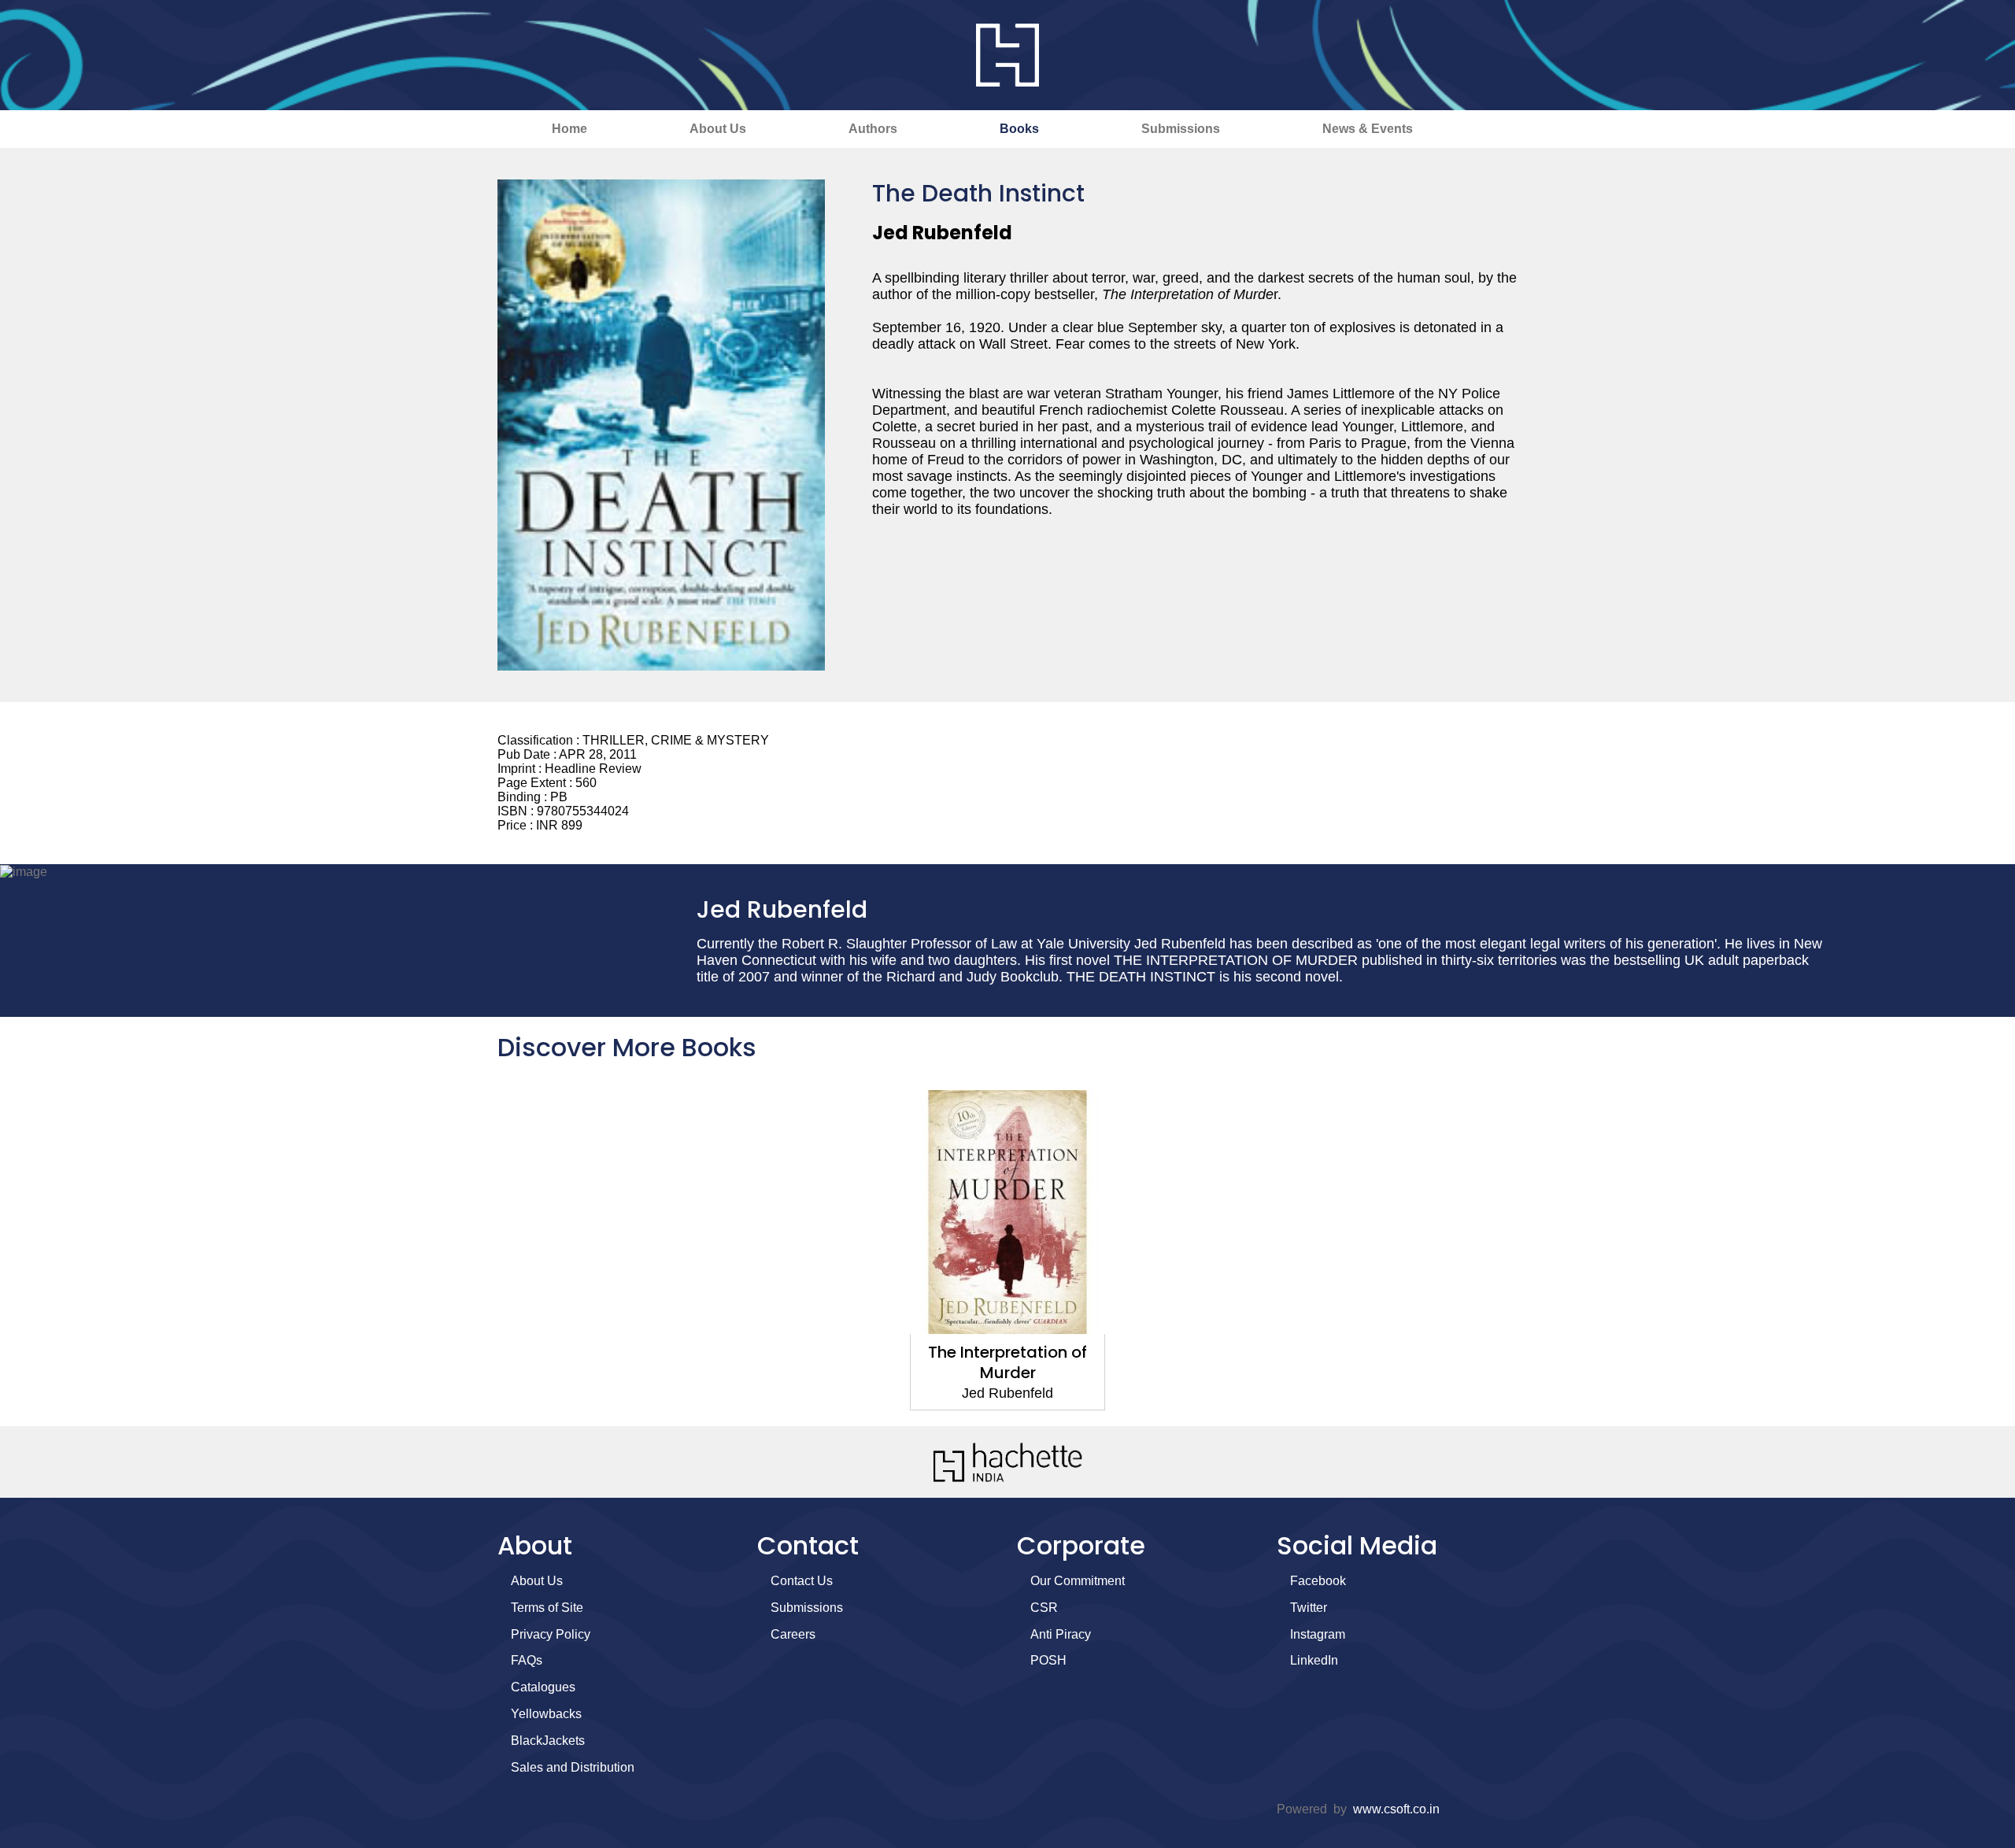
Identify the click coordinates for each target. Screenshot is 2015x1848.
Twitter (1309, 1608)
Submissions (1181, 129)
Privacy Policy (551, 1634)
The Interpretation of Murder (1007, 1362)
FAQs (527, 1660)
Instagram (1318, 1634)
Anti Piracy (1061, 1634)
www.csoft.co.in (1396, 1809)
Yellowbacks (546, 1714)
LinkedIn (1314, 1660)
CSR (1044, 1608)
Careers (793, 1634)
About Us (718, 129)
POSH (1048, 1660)
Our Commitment (1078, 1581)
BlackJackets (548, 1741)
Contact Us (802, 1581)
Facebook (1318, 1581)
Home (569, 129)
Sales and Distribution (573, 1767)
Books (1019, 129)
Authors (873, 129)
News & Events (1368, 129)
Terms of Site (547, 1608)
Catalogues (543, 1687)
